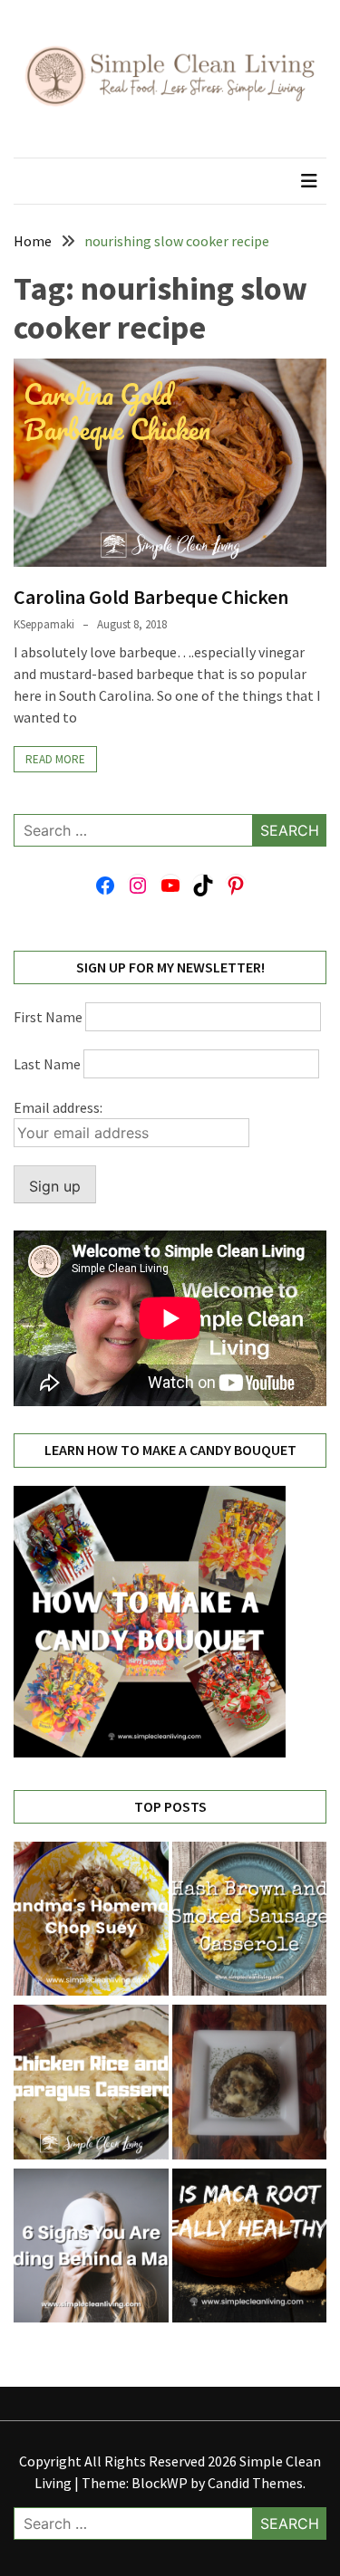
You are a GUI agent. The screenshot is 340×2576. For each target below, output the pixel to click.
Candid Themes (255, 2483)
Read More (55, 759)
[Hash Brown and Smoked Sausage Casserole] (250, 1922)
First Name (48, 1017)
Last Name (47, 1064)
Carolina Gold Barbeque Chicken (151, 597)
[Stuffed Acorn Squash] (250, 2085)
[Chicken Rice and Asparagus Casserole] (91, 2085)
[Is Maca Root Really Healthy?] (250, 2249)
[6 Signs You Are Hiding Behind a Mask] (91, 2249)
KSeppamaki (44, 624)
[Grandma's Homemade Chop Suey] (91, 1922)
